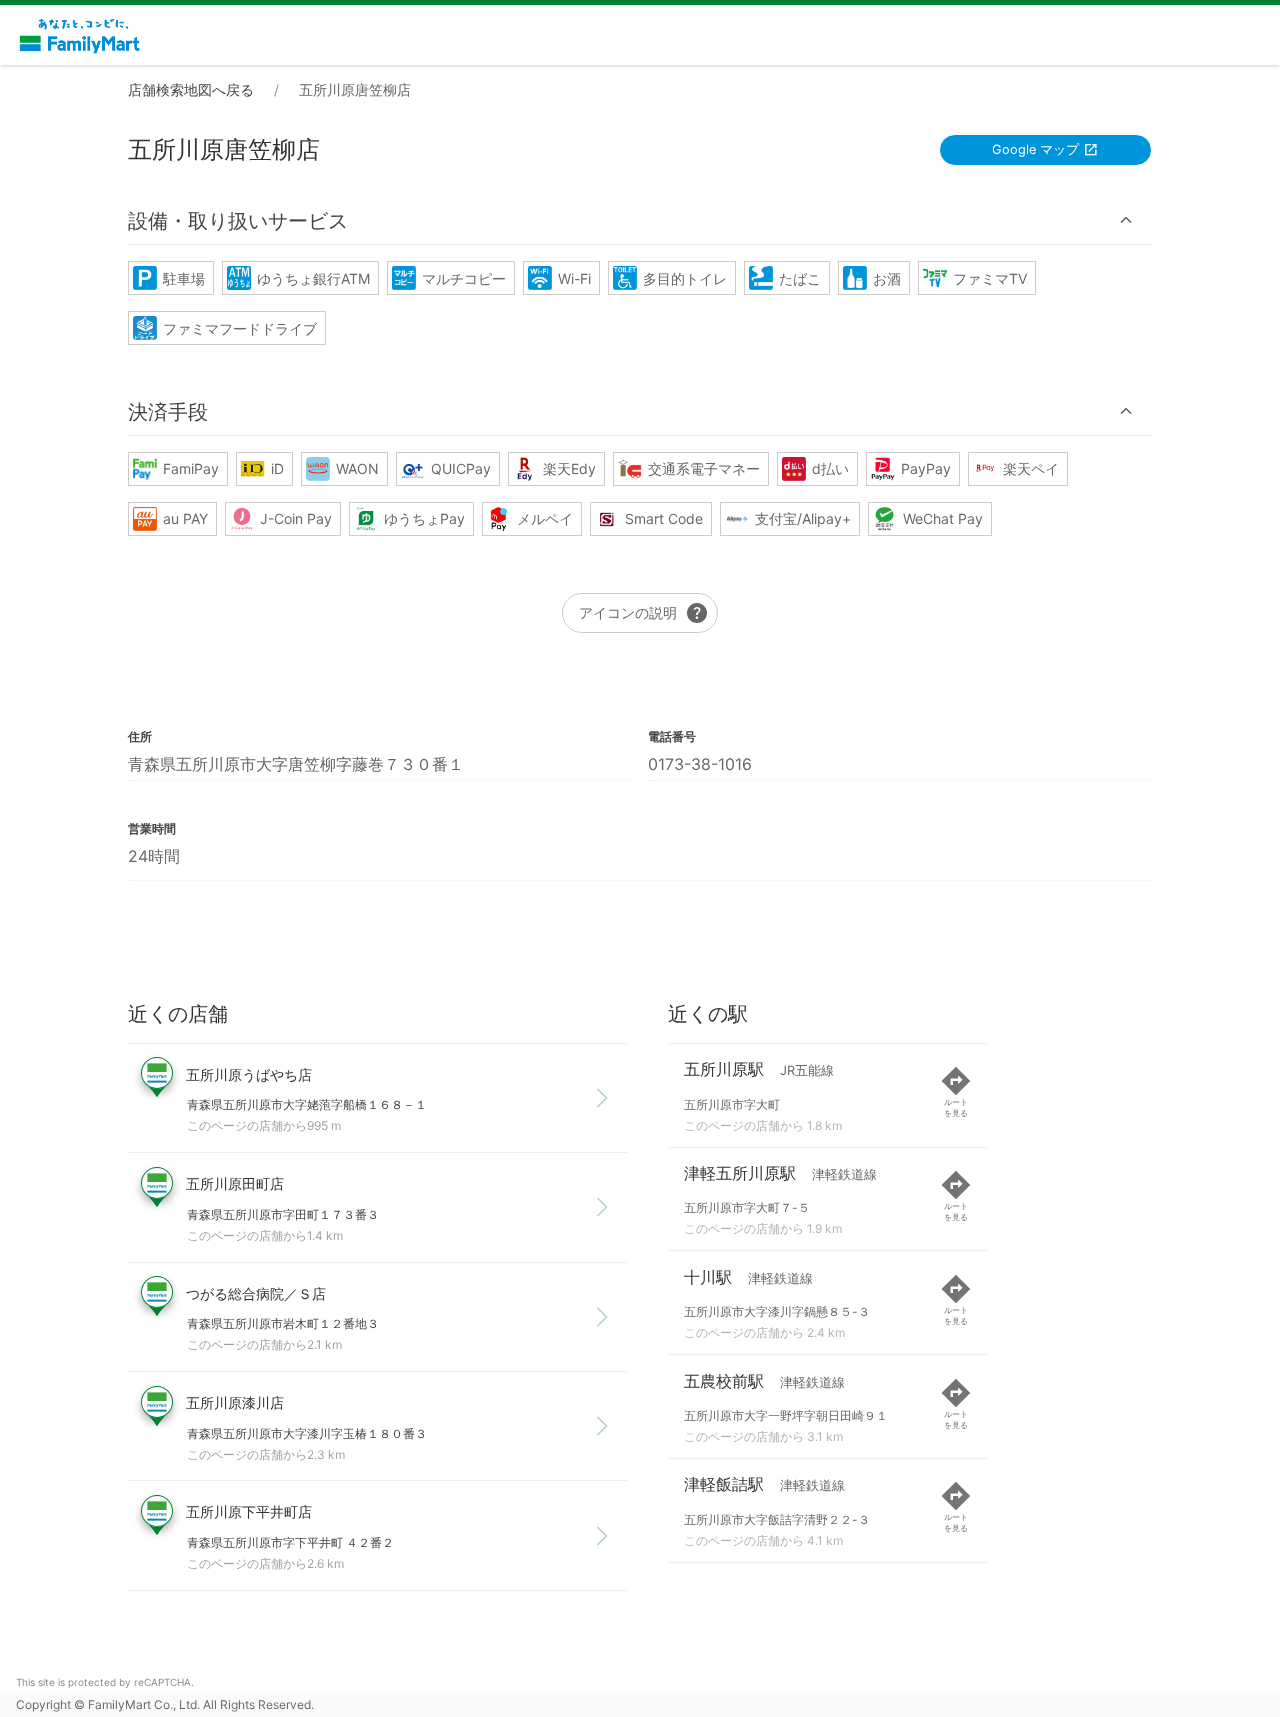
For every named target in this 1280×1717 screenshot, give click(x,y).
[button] (640, 220)
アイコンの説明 (644, 613)
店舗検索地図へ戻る (191, 89)
